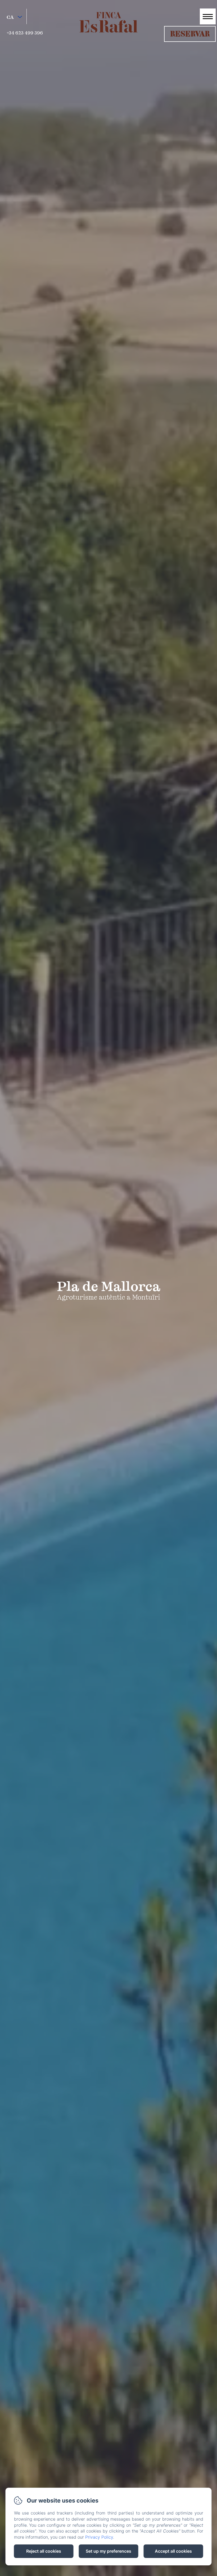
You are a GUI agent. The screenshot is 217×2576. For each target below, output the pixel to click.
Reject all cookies (44, 2551)
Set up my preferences (108, 2551)
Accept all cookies (173, 2551)
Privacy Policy (99, 2537)
